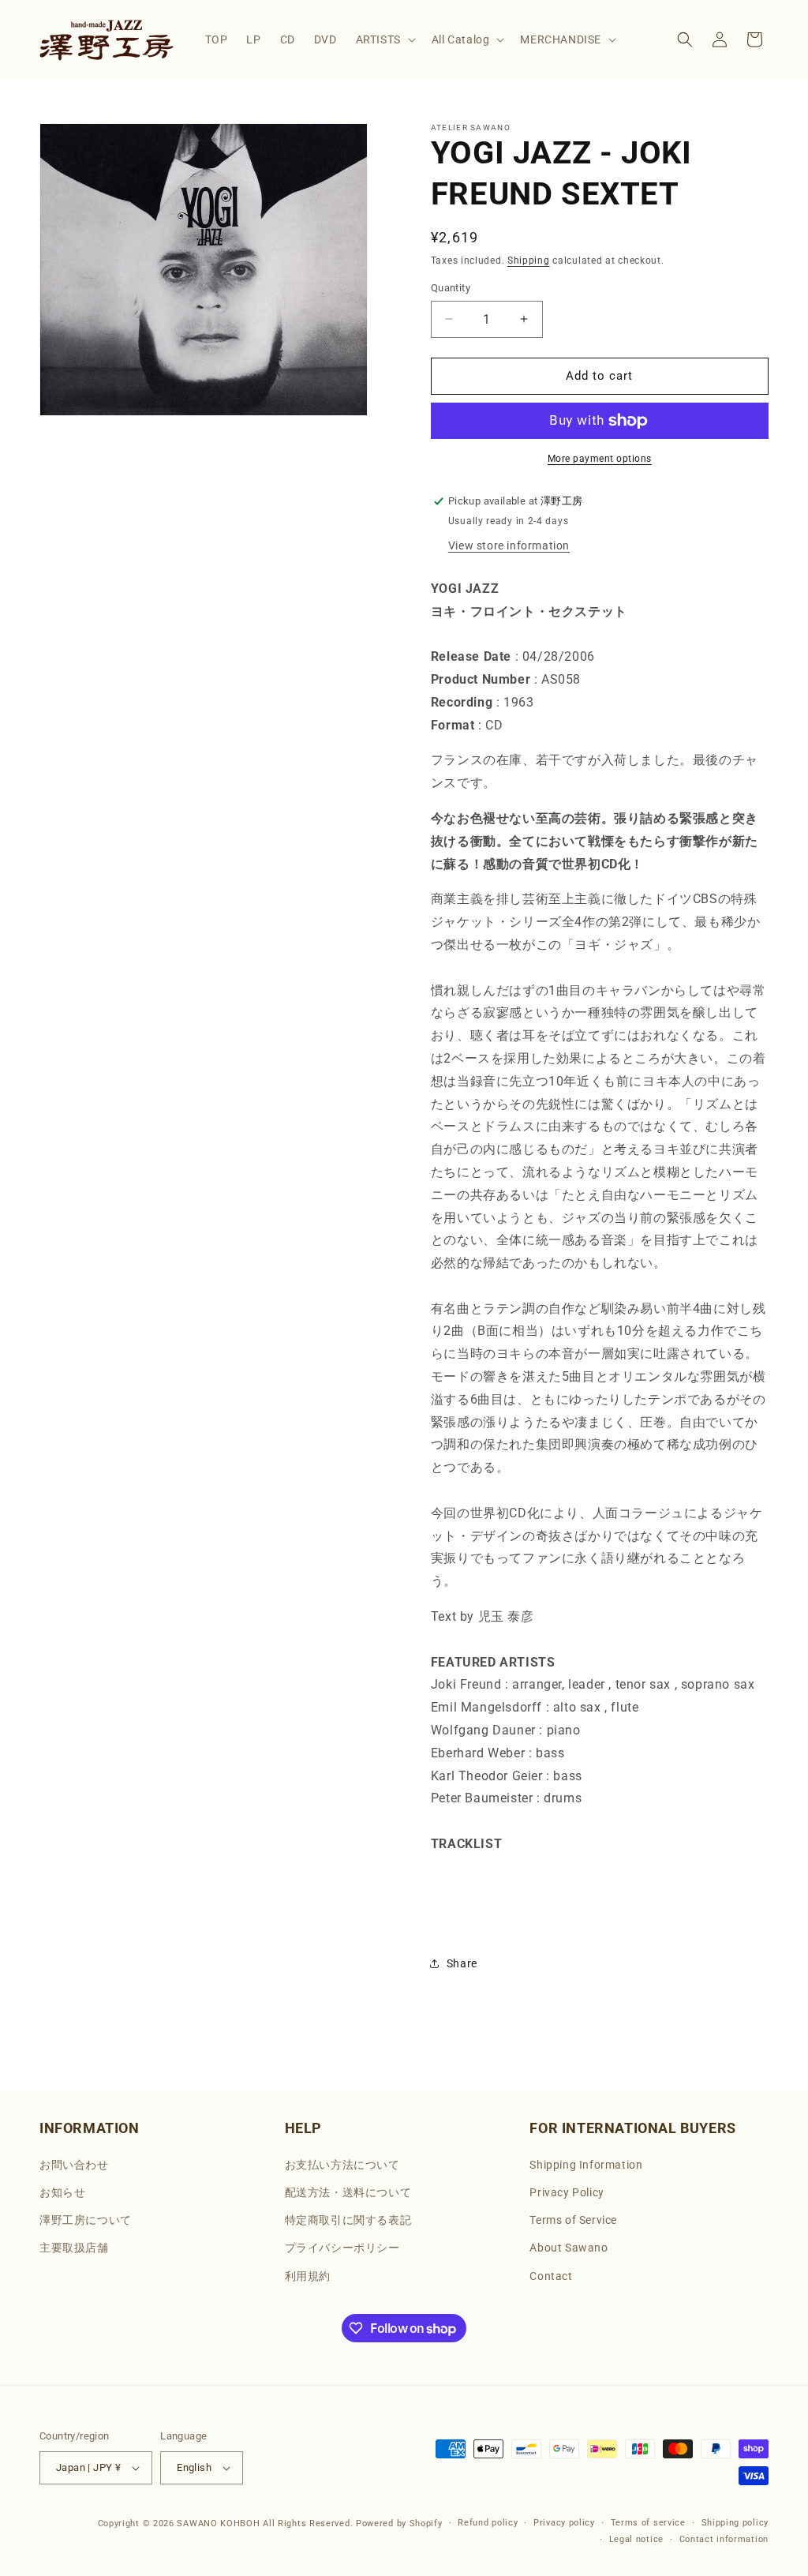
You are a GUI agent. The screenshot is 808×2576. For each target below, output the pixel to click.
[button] (384, 39)
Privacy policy (564, 2523)
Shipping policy (735, 2523)
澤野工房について (86, 2220)
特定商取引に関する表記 (348, 2220)
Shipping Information (586, 2165)
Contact (551, 2276)
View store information (509, 546)
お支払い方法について (342, 2165)
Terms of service (648, 2523)
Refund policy (488, 2523)
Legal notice (636, 2539)
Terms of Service (573, 2220)
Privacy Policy (567, 2192)
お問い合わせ (74, 2165)
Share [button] (462, 1963)
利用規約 (308, 2276)
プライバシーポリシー (342, 2248)
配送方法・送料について (348, 2192)
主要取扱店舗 (74, 2248)
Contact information (724, 2539)
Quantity (451, 288)
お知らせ (62, 2192)
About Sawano (569, 2248)
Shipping (529, 261)
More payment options (600, 459)
